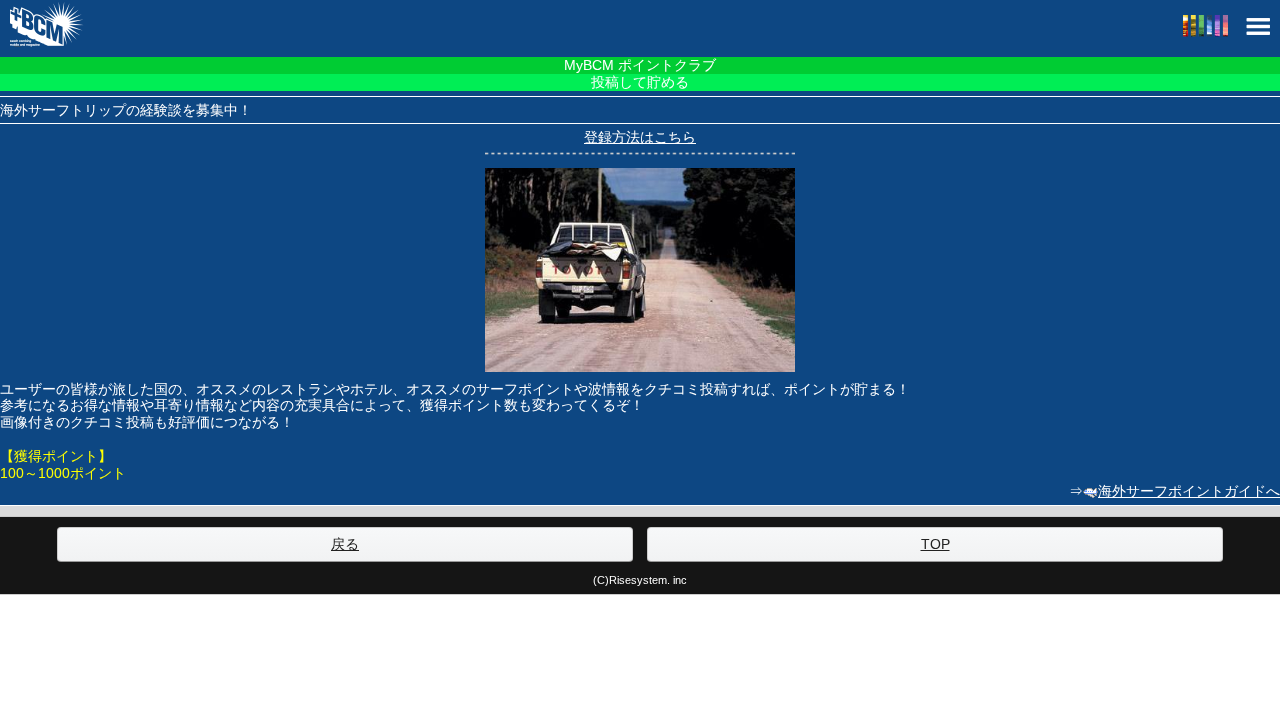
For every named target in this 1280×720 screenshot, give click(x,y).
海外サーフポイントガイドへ (1189, 491)
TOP (935, 544)
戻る (345, 544)
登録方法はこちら (640, 137)
